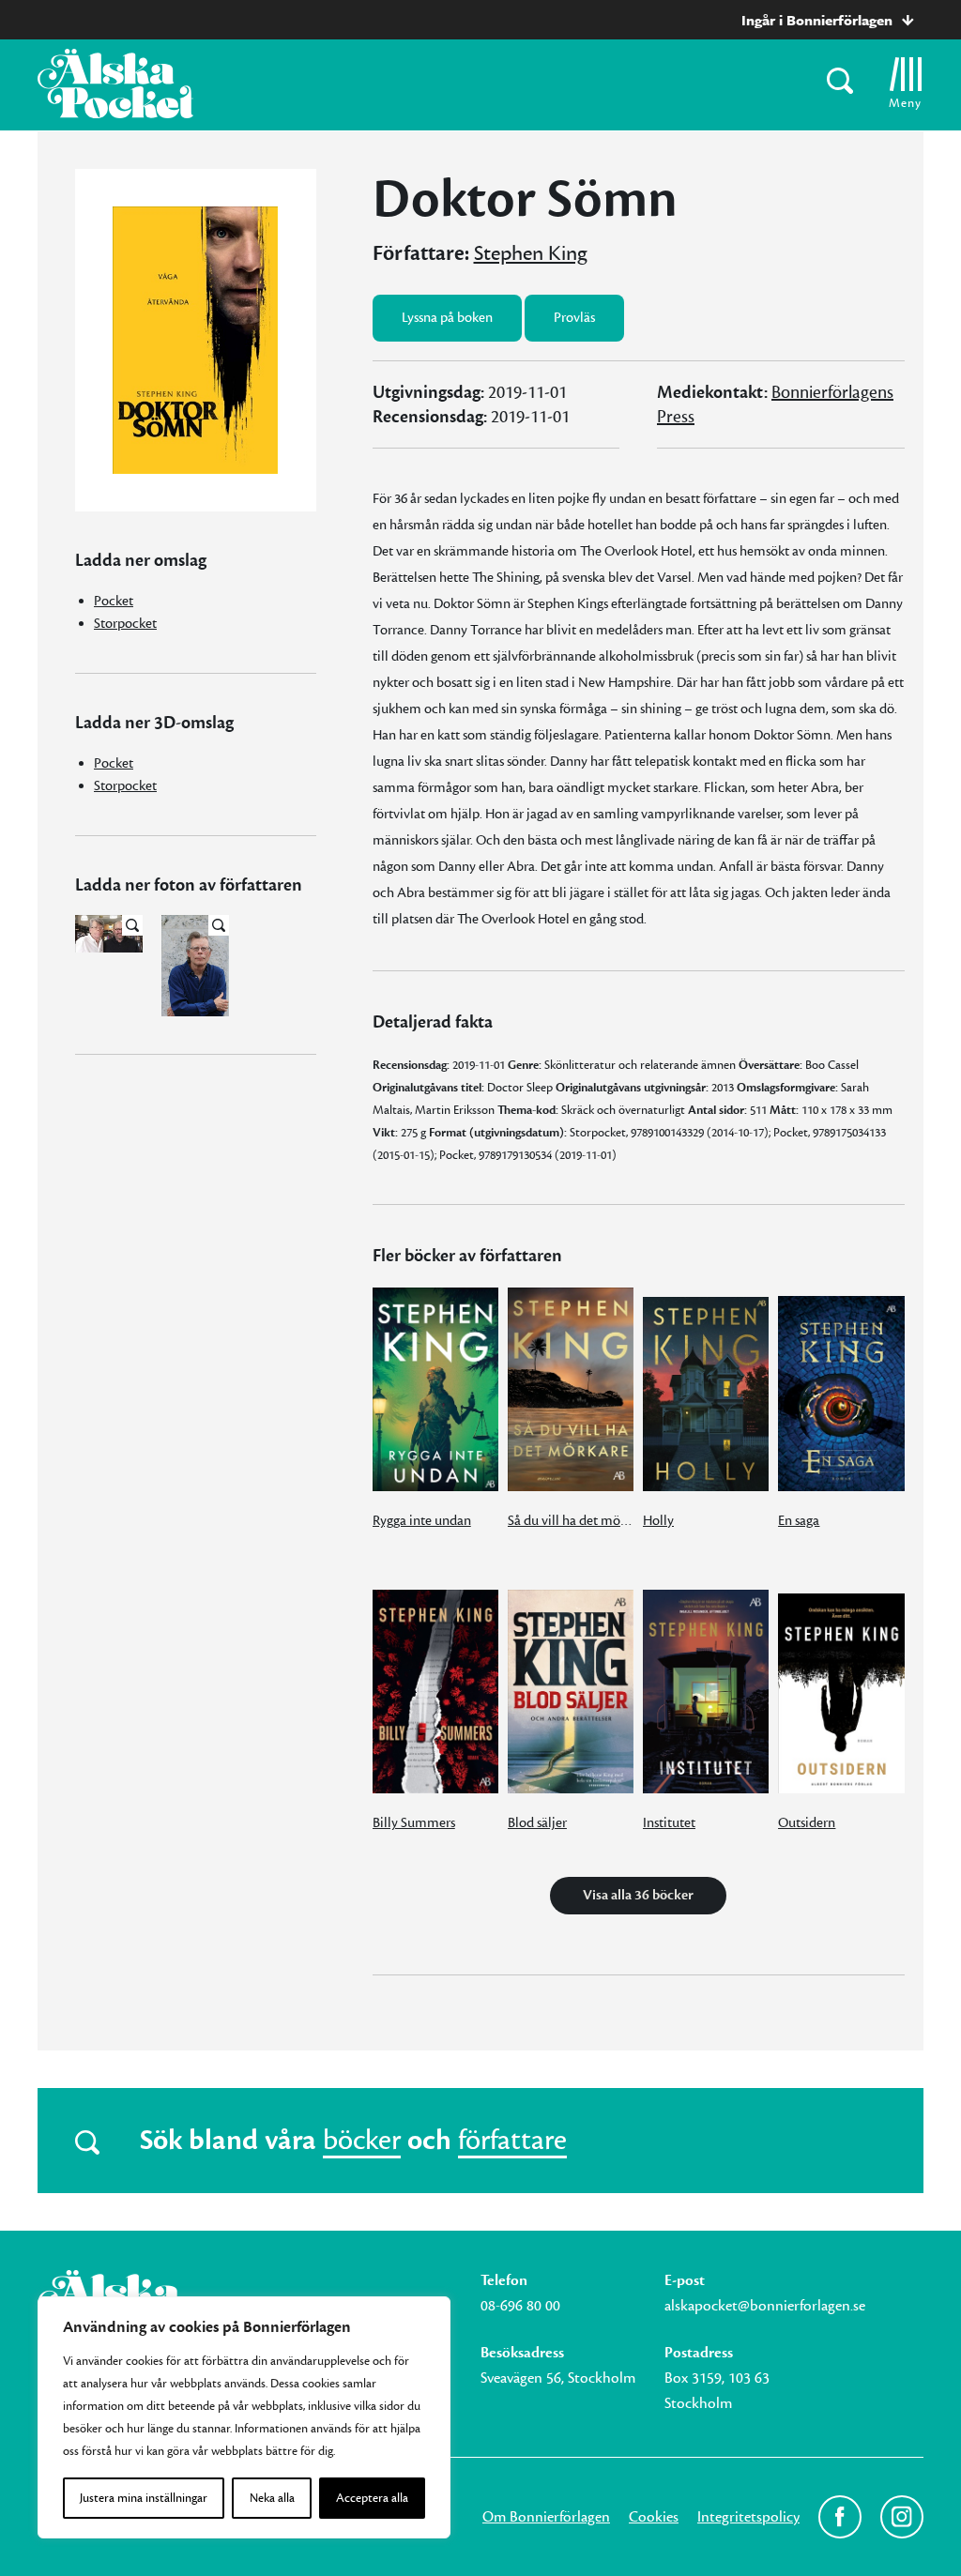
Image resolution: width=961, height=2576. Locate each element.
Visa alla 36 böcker (638, 1895)
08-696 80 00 (520, 2306)
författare (512, 2141)
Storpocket (125, 624)
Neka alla (272, 2498)
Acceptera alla (372, 2498)
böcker (362, 2141)
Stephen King (531, 253)
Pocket (114, 601)
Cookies (654, 2517)
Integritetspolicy (748, 2517)
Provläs (574, 318)
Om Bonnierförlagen (546, 2517)
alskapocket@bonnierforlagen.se (765, 2306)
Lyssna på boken (447, 318)
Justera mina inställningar (144, 2498)
